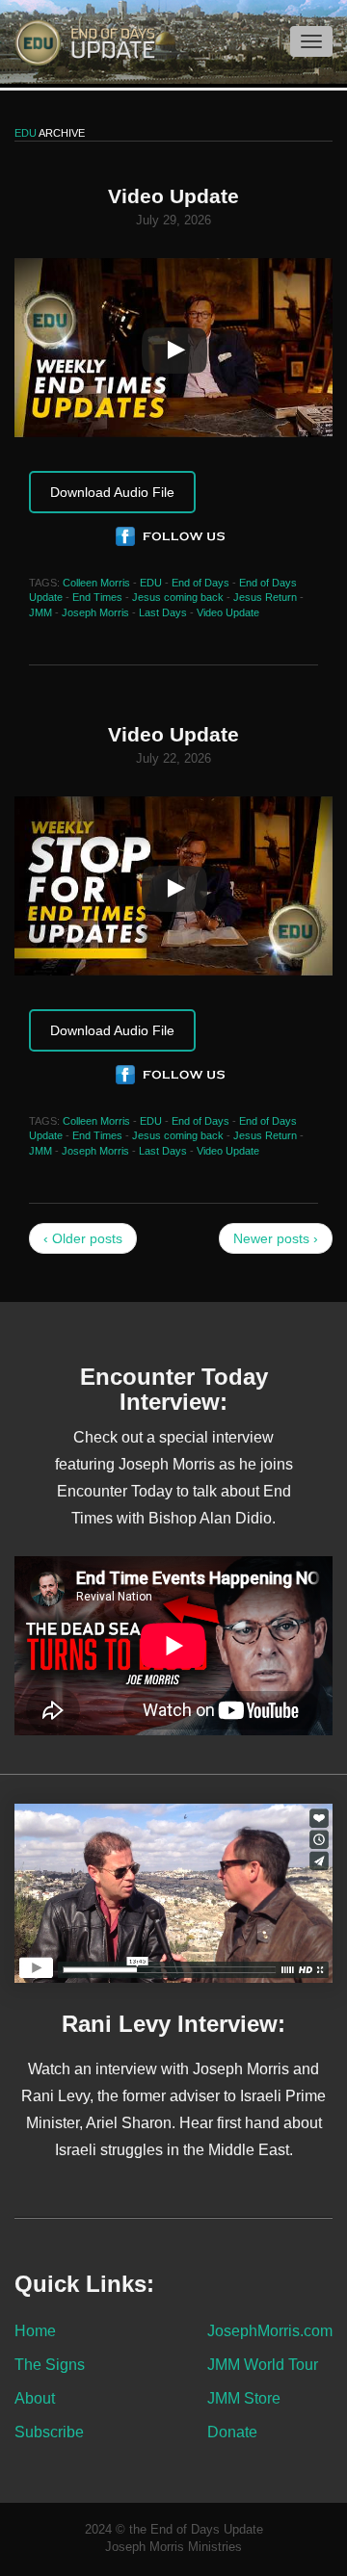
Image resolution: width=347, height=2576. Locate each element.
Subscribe (49, 2432)
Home (35, 2330)
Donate (232, 2432)
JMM (40, 612)
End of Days (200, 583)
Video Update (228, 612)
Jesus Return (265, 597)
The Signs (50, 2364)
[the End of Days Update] (78, 41)
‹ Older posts (83, 1238)
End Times (97, 597)
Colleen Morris (96, 583)
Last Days (163, 612)
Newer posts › (276, 1238)
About (35, 2398)
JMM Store (244, 2398)
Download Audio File (112, 492)
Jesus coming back (178, 597)
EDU (151, 583)
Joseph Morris (95, 612)
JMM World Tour (263, 2364)
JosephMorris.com (270, 2330)
